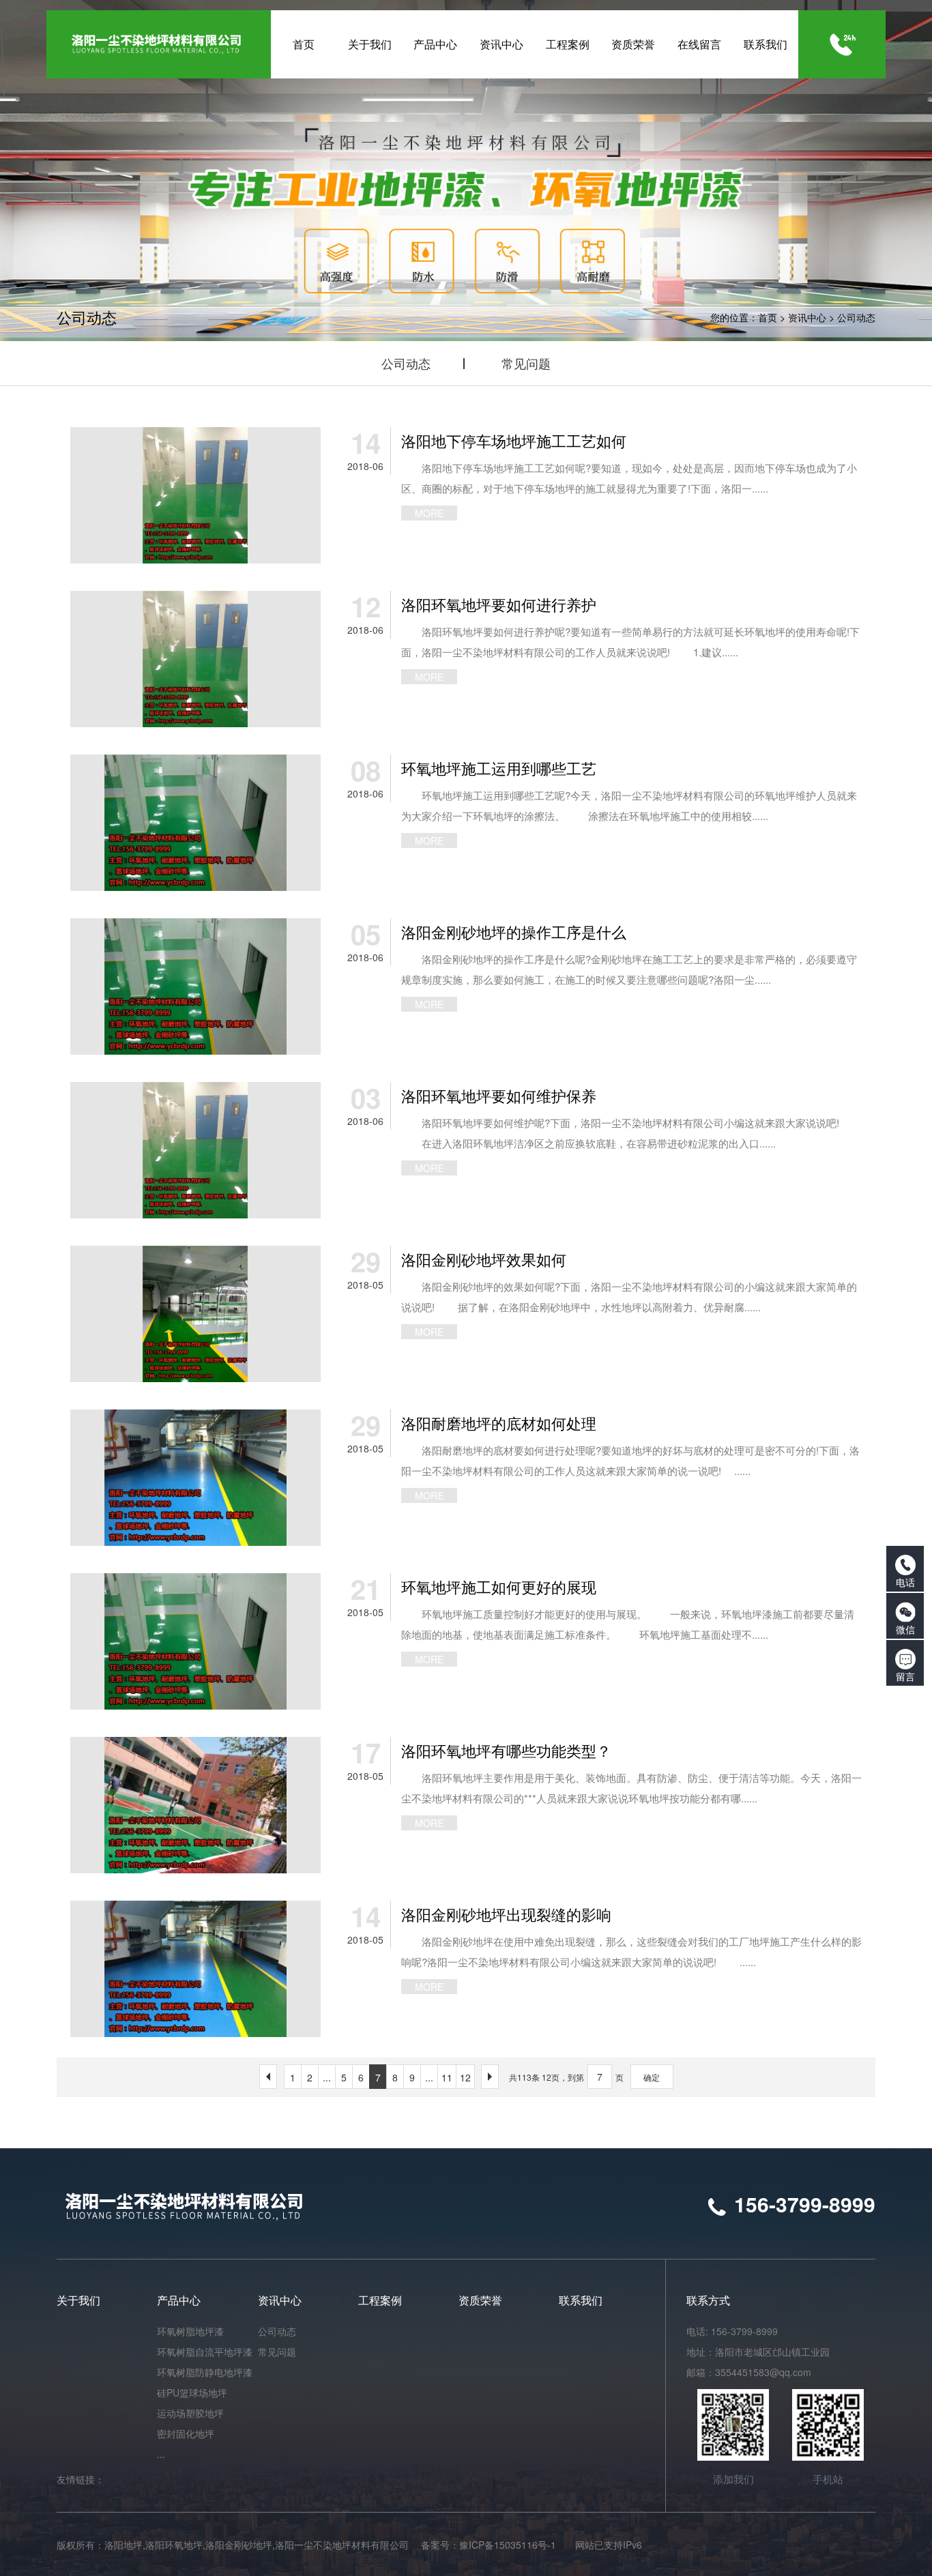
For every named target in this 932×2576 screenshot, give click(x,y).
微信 (905, 1629)
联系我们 (581, 2300)
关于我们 (78, 2300)
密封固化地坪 (186, 2433)
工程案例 (380, 2300)
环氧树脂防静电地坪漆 (205, 2372)
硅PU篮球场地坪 (192, 2392)
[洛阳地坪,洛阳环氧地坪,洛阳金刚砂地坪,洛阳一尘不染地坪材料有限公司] (158, 44)
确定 (652, 2077)
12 (465, 2077)
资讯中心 (807, 317)
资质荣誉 (480, 2300)
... (327, 2077)
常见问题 (526, 363)
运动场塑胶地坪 (190, 2413)
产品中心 (179, 2300)
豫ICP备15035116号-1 (508, 2545)
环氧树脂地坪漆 (190, 2331)
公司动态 (856, 317)
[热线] (843, 44)
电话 (905, 1582)
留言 (905, 1676)
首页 (768, 317)
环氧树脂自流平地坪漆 (205, 2352)
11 (447, 2077)
